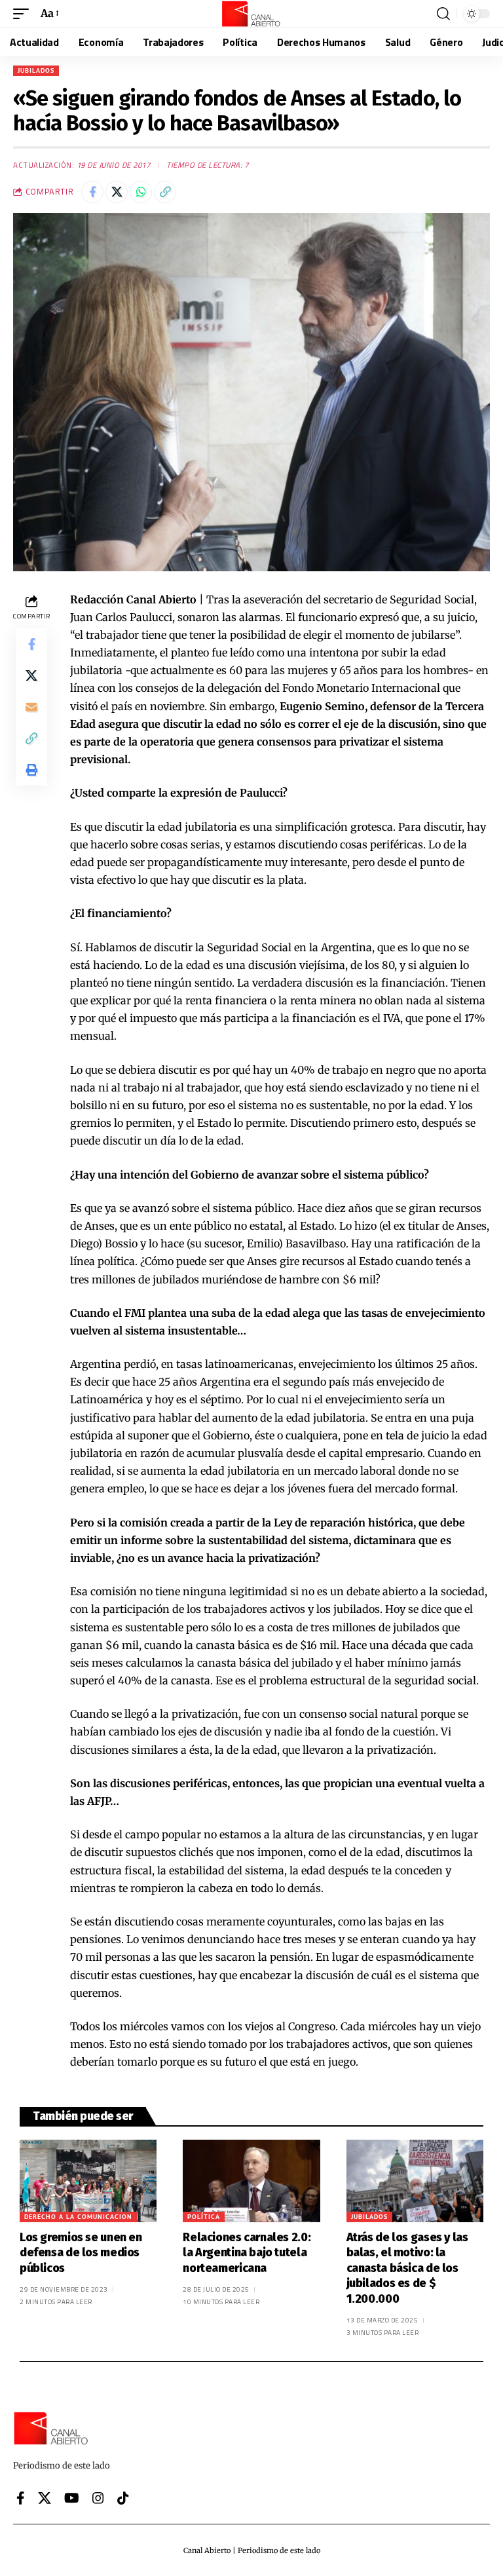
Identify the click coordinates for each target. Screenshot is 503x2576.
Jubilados (36, 70)
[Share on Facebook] (92, 192)
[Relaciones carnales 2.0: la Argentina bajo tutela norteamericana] (251, 2181)
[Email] (31, 707)
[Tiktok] (123, 2498)
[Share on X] (117, 192)
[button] (24, 13)
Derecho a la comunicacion (78, 2217)
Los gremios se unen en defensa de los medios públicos (81, 2253)
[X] (45, 2498)
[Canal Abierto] (251, 14)
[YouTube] (72, 2498)
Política (204, 2217)
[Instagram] (98, 2498)
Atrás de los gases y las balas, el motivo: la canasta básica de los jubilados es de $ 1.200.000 (407, 2268)
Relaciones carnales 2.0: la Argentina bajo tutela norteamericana (247, 2253)
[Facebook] (21, 2498)
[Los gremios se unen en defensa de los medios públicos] (88, 2181)
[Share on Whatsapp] (141, 192)
